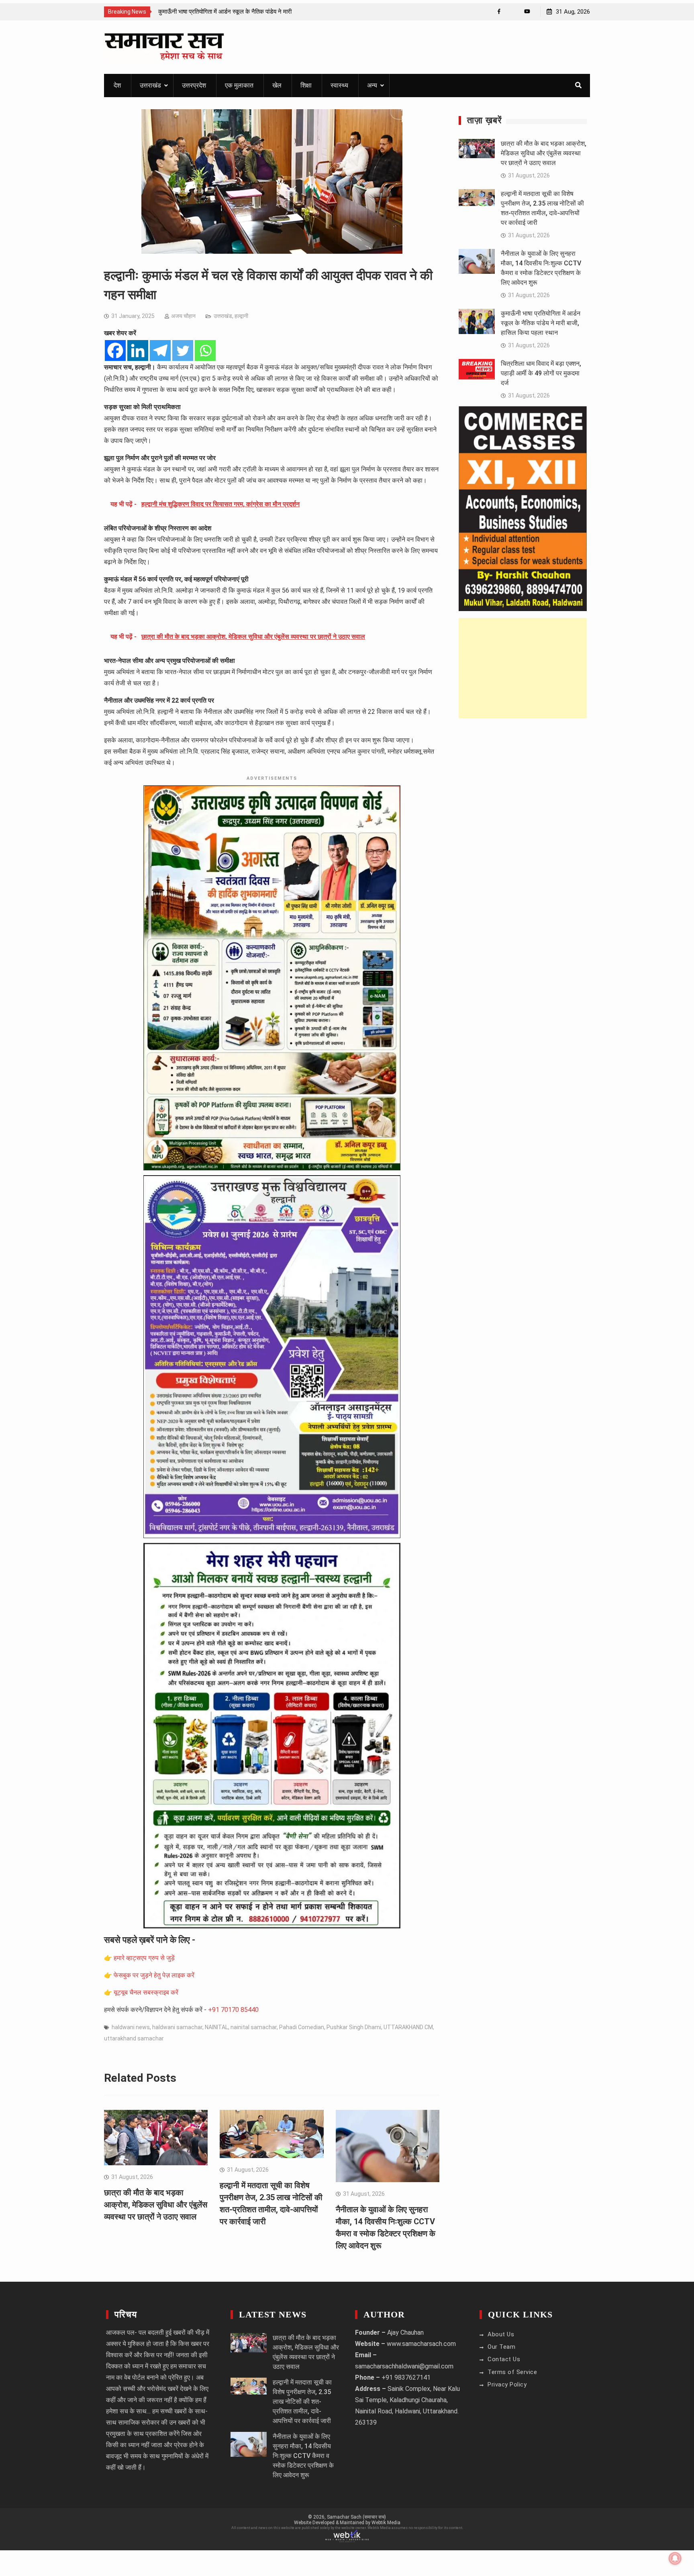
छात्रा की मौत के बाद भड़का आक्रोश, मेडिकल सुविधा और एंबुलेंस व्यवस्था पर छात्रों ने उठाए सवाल (156, 2205)
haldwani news (131, 2027)
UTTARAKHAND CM (408, 2027)
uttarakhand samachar (134, 2038)
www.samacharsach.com (421, 2344)
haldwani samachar (177, 2027)
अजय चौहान (183, 316)
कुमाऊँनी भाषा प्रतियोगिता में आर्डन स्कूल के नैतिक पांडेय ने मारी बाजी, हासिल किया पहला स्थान (541, 323)
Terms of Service (512, 2372)
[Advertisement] (523, 668)
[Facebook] (499, 11)
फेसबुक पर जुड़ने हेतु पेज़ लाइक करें (154, 1975)
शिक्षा (306, 85)
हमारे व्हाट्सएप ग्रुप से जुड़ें (144, 1958)
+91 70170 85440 (233, 2010)
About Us (501, 2334)
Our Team (501, 2347)
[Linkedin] (138, 351)
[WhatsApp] (513, 11)
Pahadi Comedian (302, 2027)
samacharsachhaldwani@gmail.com (404, 2366)
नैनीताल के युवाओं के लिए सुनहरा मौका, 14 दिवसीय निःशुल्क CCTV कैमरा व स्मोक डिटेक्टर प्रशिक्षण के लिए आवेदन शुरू (303, 2456)
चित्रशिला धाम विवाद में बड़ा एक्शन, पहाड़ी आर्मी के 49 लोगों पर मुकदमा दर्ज (541, 373)
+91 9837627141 (406, 2377)
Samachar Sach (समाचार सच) (356, 2517)
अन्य (372, 85)
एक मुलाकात (239, 85)
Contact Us (504, 2359)
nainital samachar (254, 2027)
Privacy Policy (507, 2384)
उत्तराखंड (150, 85)
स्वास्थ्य (339, 85)
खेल (277, 85)
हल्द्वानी (241, 316)
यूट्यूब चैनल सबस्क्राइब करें (146, 1992)
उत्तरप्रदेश (194, 85)
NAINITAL (216, 2027)
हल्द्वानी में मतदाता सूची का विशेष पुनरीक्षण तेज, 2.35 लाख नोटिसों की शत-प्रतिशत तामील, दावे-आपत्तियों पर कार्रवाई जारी (302, 2402)
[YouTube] (527, 11)
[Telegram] (160, 351)
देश (117, 85)
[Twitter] (183, 351)
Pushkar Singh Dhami (354, 2027)
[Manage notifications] (675, 2558)
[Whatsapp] (205, 351)
